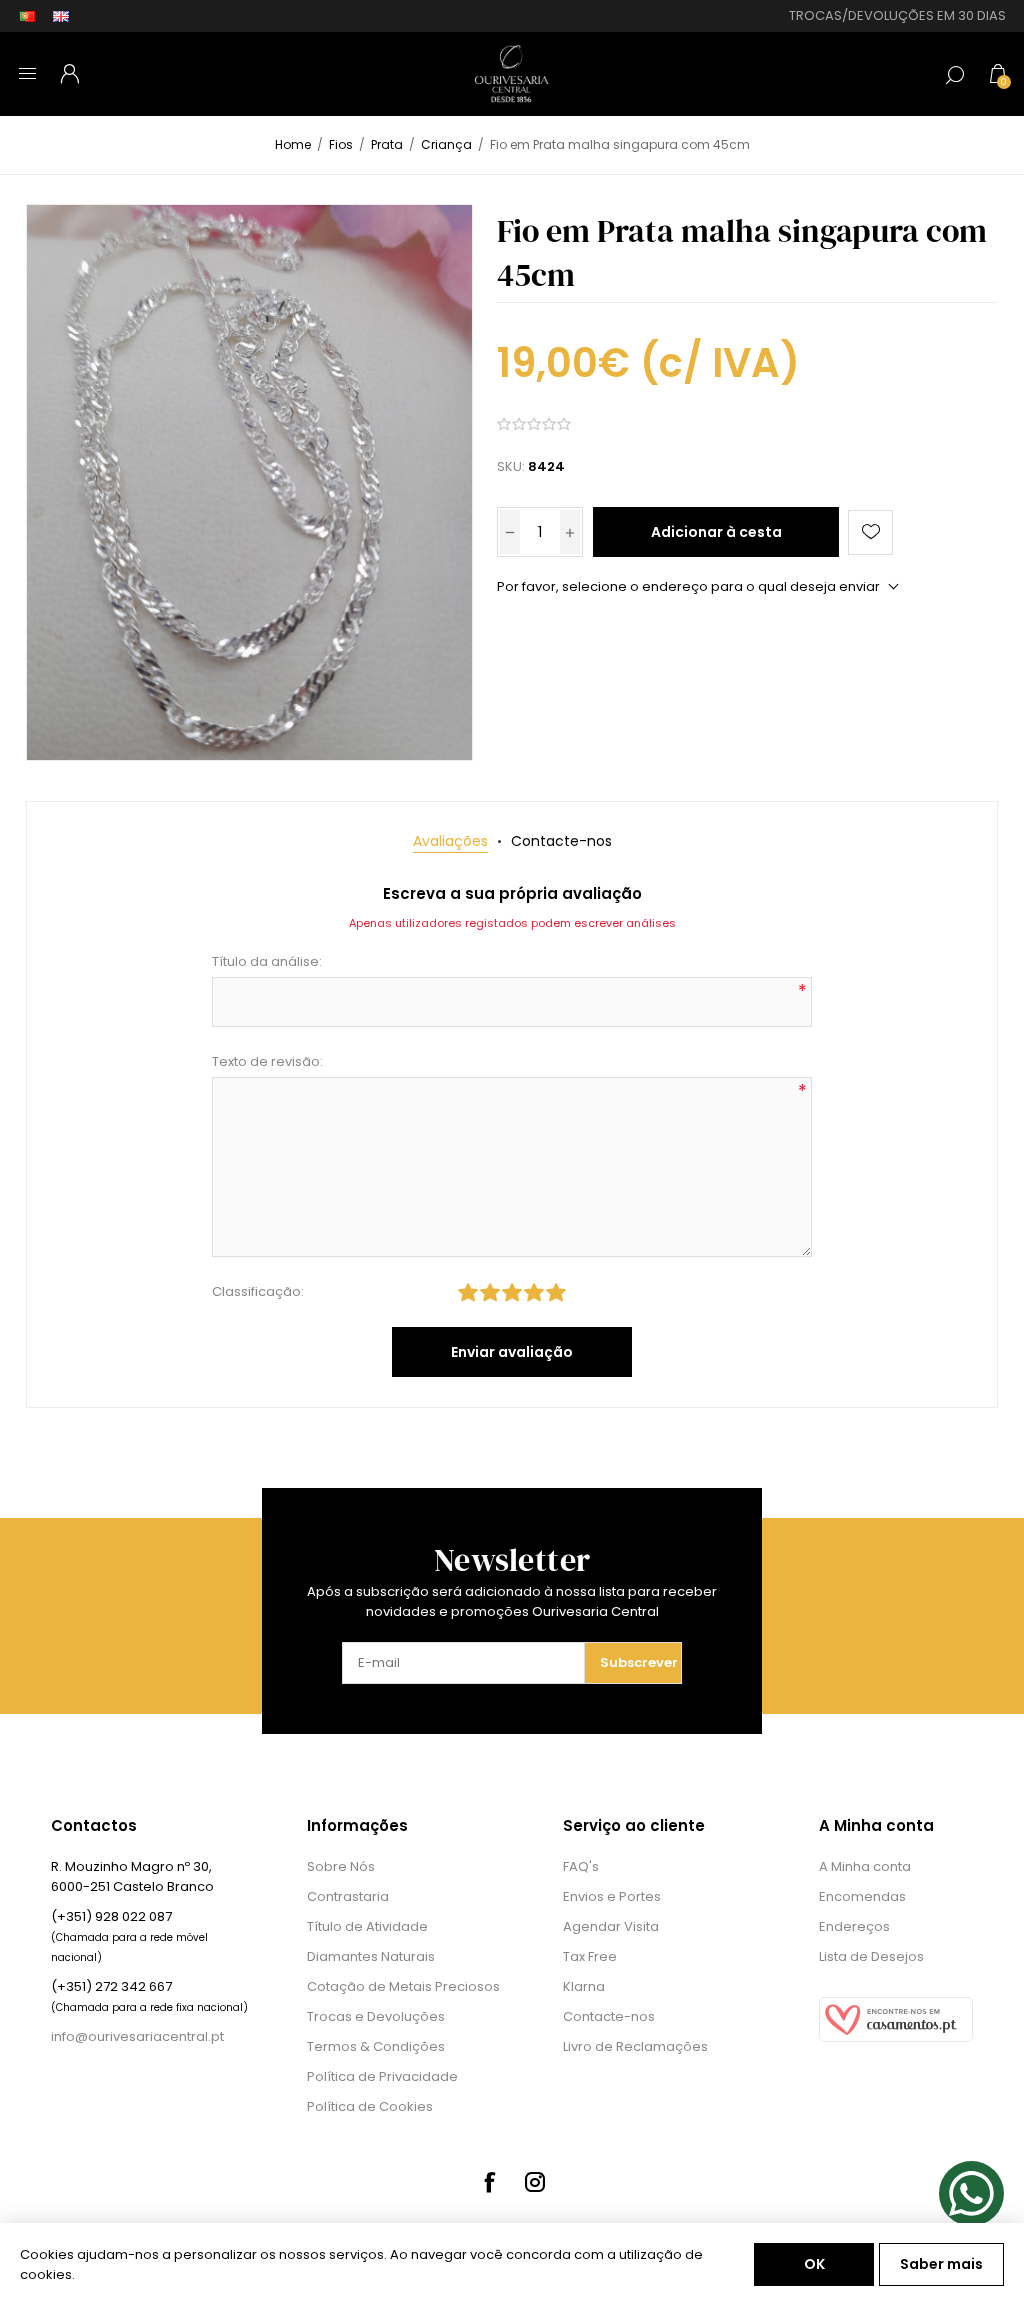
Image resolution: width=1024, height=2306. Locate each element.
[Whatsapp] (971, 2193)
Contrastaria (348, 1896)
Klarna (584, 1986)
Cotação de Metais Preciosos (403, 1986)
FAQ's (581, 1866)
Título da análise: (267, 961)
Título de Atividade (367, 1926)
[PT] (27, 16)
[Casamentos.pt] (896, 2037)
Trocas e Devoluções (376, 2016)
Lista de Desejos (871, 1956)
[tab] (450, 841)
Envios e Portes (612, 1896)
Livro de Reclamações (635, 2046)
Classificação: (258, 1291)
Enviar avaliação (512, 1352)
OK (814, 2264)
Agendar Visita (611, 1926)
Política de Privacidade (382, 2076)
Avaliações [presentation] (450, 841)
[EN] (61, 16)
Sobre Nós (341, 1866)
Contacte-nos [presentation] (561, 841)
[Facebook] (489, 2182)
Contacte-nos (609, 2016)
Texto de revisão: (267, 1061)
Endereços (854, 1926)
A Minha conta (865, 1866)
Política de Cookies (370, 2106)
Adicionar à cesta (716, 532)
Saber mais (941, 2264)
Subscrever (639, 1662)
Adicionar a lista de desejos (870, 532)
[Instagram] (535, 2182)
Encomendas (862, 1896)
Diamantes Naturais (371, 1956)
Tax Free (590, 1956)
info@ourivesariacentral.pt (137, 2036)
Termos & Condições (376, 2046)
